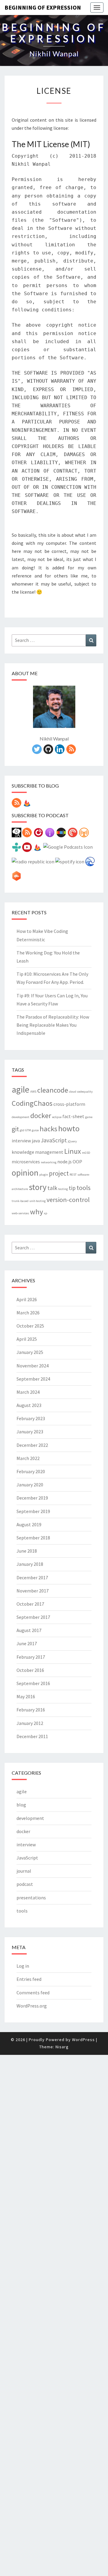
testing (63, 1189)
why (36, 1212)
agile (21, 1089)
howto (69, 1128)
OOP (77, 1162)
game (89, 1117)
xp (45, 1213)
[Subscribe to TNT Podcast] (16, 834)
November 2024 (33, 1366)
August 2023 (29, 1405)
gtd (22, 1130)
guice (35, 1130)
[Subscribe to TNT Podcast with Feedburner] (37, 849)
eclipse (57, 1117)
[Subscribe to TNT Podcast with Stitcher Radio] (61, 834)
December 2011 (32, 1736)
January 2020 (30, 1485)
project (59, 1173)
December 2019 (32, 1498)
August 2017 (29, 1630)
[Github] (48, 751)
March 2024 (28, 1392)
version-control (68, 1200)
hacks (48, 1129)
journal (24, 1871)
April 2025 (27, 1339)
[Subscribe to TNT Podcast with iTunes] (50, 834)
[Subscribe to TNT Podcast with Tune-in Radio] (16, 849)
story (38, 1187)
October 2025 (30, 1326)
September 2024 (33, 1379)
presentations (31, 1898)
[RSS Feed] (71, 751)
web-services (20, 1213)
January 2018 (30, 1564)
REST (73, 1175)
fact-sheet (73, 1116)
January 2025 (30, 1352)
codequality (85, 1092)
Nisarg (62, 2047)
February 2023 (31, 1418)
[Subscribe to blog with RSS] (16, 805)
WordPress (83, 2040)
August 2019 (29, 1524)
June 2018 (27, 1551)
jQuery (72, 1141)
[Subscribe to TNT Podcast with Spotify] (70, 863)
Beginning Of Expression (43, 7)
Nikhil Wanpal (54, 739)
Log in (23, 1966)
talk (52, 1188)
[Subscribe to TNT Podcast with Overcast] (84, 834)
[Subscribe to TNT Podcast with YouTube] (27, 849)
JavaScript (54, 1140)
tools (84, 1188)
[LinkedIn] (60, 751)
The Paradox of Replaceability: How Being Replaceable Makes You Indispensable (53, 1025)
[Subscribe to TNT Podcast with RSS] (27, 834)
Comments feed (33, 1993)
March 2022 (28, 1458)
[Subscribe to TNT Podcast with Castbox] (16, 878)
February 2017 (31, 1657)
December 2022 (32, 1445)
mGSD (86, 1153)
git (15, 1129)
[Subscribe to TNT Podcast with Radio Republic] (33, 863)
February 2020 (31, 1471)
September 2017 (33, 1617)
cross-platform (69, 1104)
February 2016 (31, 1710)
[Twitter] (37, 751)
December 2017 (32, 1577)
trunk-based (20, 1201)
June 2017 (27, 1643)
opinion (25, 1173)
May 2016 (26, 1696)
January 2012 (30, 1723)
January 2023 (30, 1432)
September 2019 (33, 1511)
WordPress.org (32, 2006)
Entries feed (29, 1979)
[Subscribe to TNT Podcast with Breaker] (90, 863)
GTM (28, 1130)
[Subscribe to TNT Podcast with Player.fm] (38, 834)
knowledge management (37, 1152)
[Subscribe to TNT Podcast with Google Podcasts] (68, 849)
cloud (73, 1092)
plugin (44, 1175)
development (21, 1117)
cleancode (53, 1090)
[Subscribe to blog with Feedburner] (27, 805)
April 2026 (27, 1299)
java (36, 1141)
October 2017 (30, 1604)
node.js (64, 1162)
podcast (25, 1884)
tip (72, 1188)
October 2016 (30, 1670)
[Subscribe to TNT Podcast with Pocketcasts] (73, 834)
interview (21, 1141)
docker (41, 1116)
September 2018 (33, 1538)
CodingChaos (32, 1103)
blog (21, 1805)
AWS (33, 1092)
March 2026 (28, 1313)
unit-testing (37, 1201)
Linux (73, 1151)
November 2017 (33, 1591)
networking (49, 1162)
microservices (26, 1162)
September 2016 (33, 1683)
